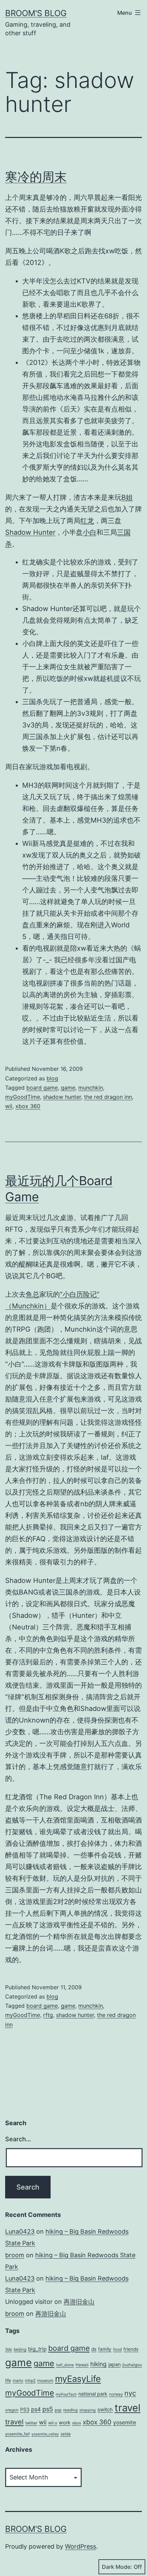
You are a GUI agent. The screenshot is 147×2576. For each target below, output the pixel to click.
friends (131, 2349)
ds (94, 2349)
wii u (53, 2423)
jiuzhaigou (132, 2365)
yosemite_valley (45, 2434)
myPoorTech (66, 2394)
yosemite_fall (17, 2434)
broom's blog (36, 13)
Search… (18, 2139)
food (117, 2349)
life (8, 2380)
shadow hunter (62, 1097)
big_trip (37, 2349)
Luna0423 (20, 2231)
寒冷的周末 (36, 177)
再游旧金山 (79, 2302)
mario (18, 2381)
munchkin (91, 1088)
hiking (98, 2364)
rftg (48, 2015)
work (65, 2423)
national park (93, 2394)
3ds (9, 2349)
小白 (90, 532)
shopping (88, 2410)
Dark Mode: (117, 2567)
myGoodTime (23, 1097)
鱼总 (32, 1294)
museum (45, 2381)
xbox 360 (28, 1106)
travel (128, 2408)
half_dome (65, 2365)
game (68, 1088)
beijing (20, 2349)
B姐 (127, 497)
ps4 (36, 2409)
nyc (130, 2393)
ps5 (48, 2409)
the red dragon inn (108, 1097)
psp (58, 2410)
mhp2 (30, 2381)
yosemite (125, 2422)
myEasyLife (78, 2379)
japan (115, 2364)
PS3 (25, 2409)
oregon (12, 2410)
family (105, 2349)
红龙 (87, 521)
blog (52, 1078)
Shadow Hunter (30, 532)
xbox (77, 2423)
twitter (31, 2423)
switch (105, 2410)
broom (15, 2255)
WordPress (81, 2546)
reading (70, 2410)
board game (42, 1088)
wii (9, 1106)
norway (116, 2394)
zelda (66, 2434)
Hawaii (82, 2365)
